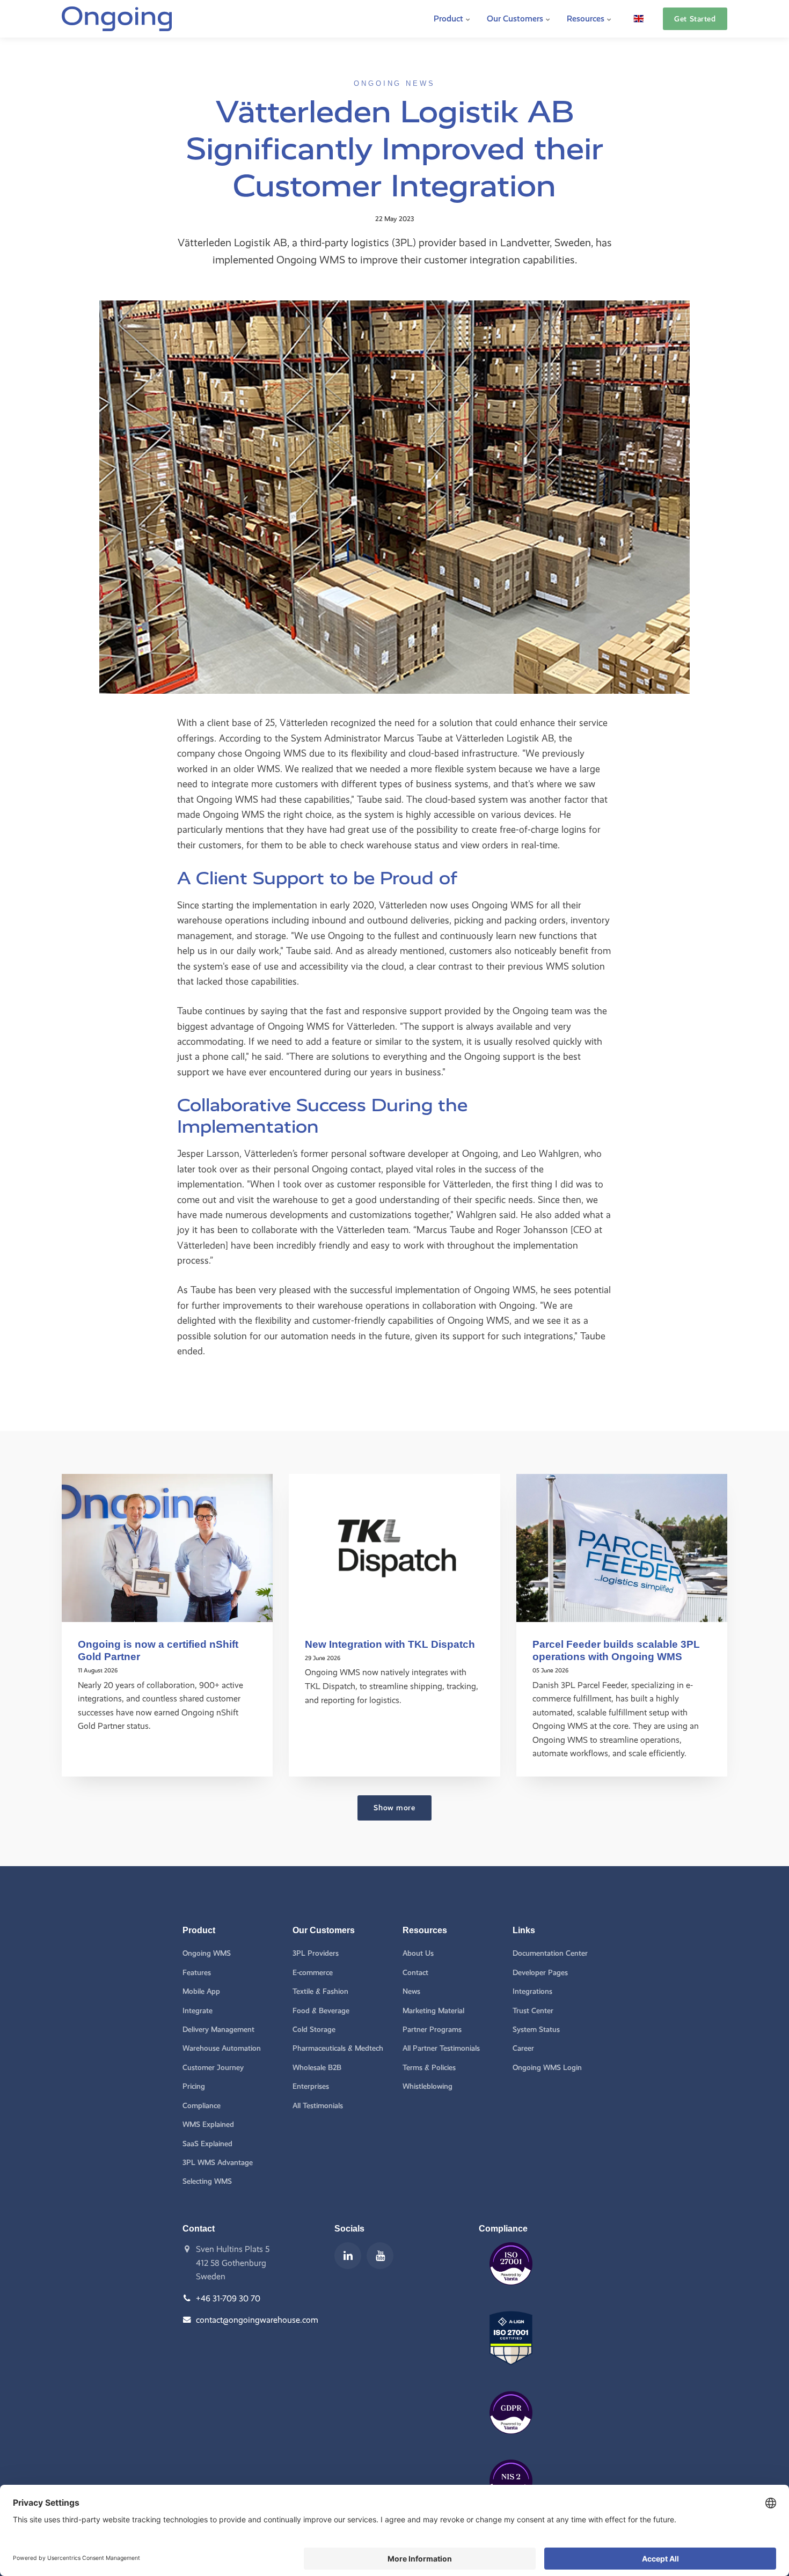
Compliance (202, 2106)
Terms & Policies (429, 2068)
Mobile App (201, 1991)
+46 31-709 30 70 (228, 2298)
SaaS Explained (207, 2144)
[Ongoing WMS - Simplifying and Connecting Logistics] (117, 19)
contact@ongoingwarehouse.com (257, 2320)
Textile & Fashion (320, 1991)
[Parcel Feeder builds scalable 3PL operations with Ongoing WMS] (622, 1548)
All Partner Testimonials (441, 2048)
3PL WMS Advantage (218, 2163)
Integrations (532, 1991)
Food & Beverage (321, 2011)
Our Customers (516, 19)
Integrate (198, 2011)
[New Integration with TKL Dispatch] (394, 1548)
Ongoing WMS (207, 1953)
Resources (587, 19)
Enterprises (311, 2086)
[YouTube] (380, 2256)
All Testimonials (318, 2106)
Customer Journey (213, 2068)
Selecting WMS (207, 2181)
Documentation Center (550, 1953)
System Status (536, 2030)
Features (197, 1973)
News (411, 1991)
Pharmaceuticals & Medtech (338, 2048)
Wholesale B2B (317, 2068)
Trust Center (533, 2011)
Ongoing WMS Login (547, 2068)
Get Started (695, 19)
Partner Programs (432, 2030)
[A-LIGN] (511, 2373)
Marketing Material (433, 2011)
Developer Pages (540, 1973)
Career (523, 2048)
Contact (415, 1973)
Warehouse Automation (222, 2048)
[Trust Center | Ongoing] (511, 2293)
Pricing (194, 2086)
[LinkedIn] (348, 2256)
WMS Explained (208, 2124)
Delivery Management (218, 2030)
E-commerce (313, 1973)
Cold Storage (314, 2030)
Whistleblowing (428, 2086)
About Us (418, 1953)
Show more (394, 1808)
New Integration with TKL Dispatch (390, 1644)
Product (450, 19)
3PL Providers (316, 1953)
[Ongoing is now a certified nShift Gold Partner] (167, 1548)
